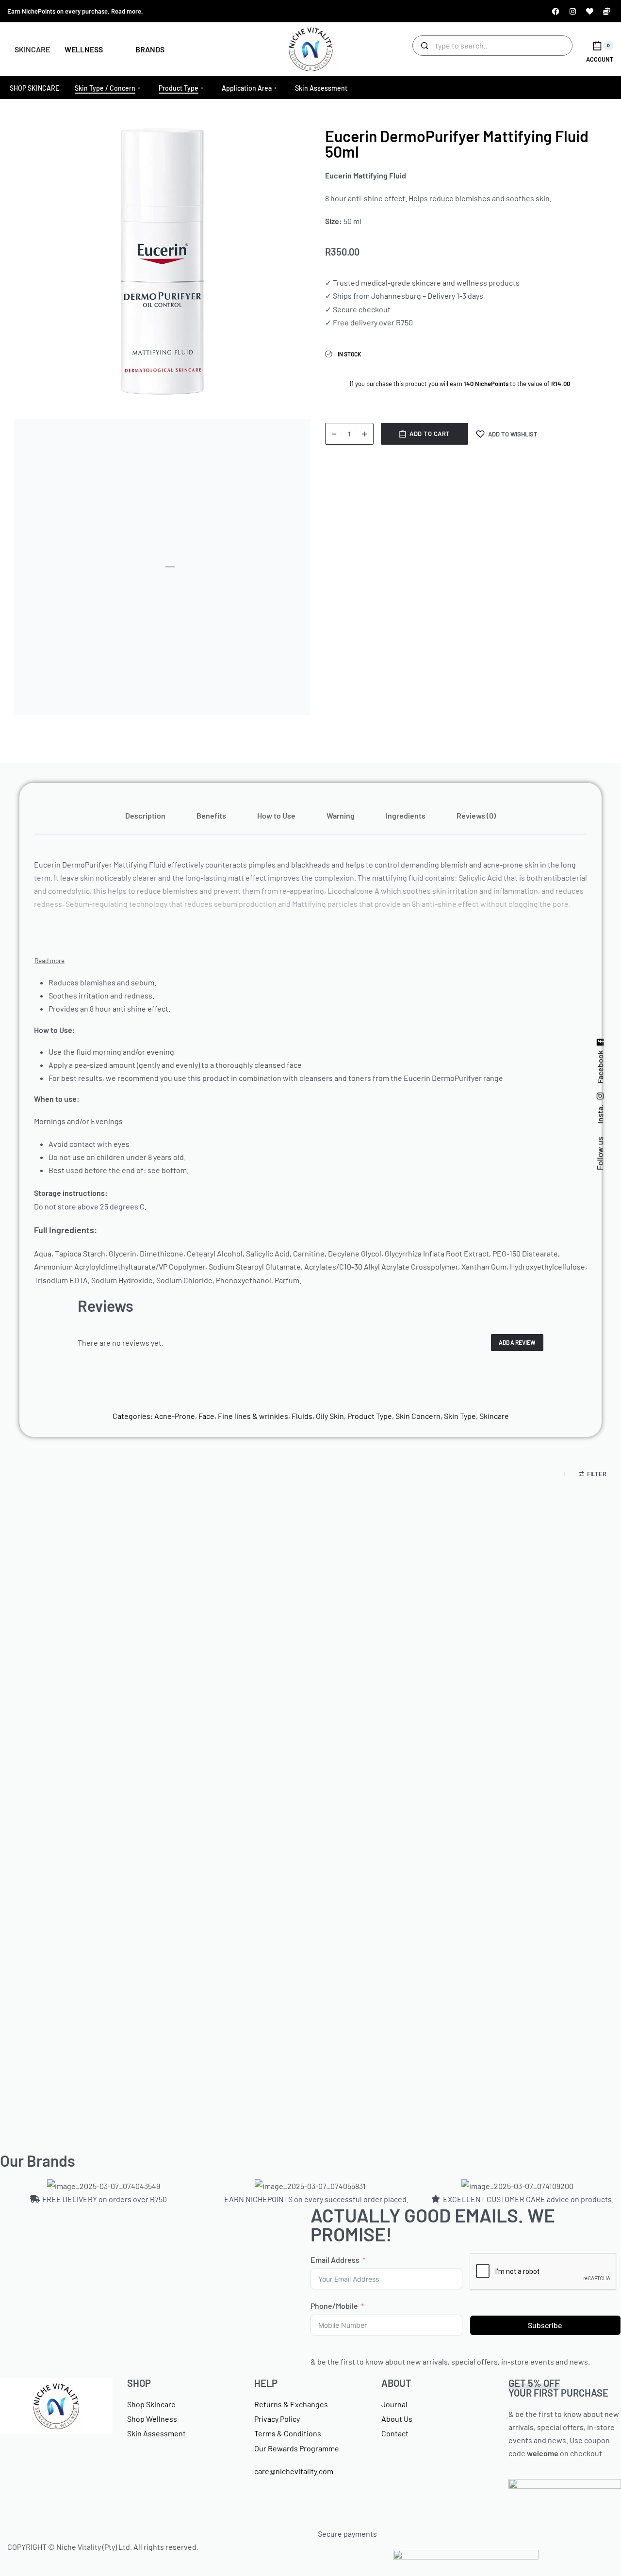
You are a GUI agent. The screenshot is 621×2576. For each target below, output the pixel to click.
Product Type (370, 1416)
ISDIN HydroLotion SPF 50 (517, 2050)
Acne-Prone (175, 1416)
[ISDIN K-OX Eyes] (311, 1927)
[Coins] (606, 11)
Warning (341, 815)
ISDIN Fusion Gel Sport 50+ (310, 1738)
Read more (126, 11)
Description (145, 815)
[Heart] (589, 11)
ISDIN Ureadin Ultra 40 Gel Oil (104, 2050)
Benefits (211, 815)
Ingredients (406, 815)
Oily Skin (330, 1416)
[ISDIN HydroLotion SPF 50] (517, 1927)
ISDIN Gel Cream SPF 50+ (104, 1738)
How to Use (276, 815)
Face (206, 1416)
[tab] (145, 815)
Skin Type (460, 1416)
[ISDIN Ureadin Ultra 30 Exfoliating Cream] (517, 1616)
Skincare (494, 1416)
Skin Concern (418, 1416)
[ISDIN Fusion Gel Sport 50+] (311, 1616)
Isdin (104, 1717)
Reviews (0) (476, 815)
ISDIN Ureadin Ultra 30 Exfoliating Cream (517, 1738)
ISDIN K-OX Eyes (310, 2054)
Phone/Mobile (334, 2306)
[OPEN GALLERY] (163, 261)
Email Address (335, 2260)
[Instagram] (572, 11)
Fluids (302, 1416)
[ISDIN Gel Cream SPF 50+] (104, 1616)
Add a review (517, 1342)
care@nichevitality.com (294, 2471)
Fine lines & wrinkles (253, 1416)
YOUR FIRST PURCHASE (558, 2388)
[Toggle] (49, 961)
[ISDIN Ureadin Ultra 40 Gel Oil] (104, 1927)
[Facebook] (556, 11)
